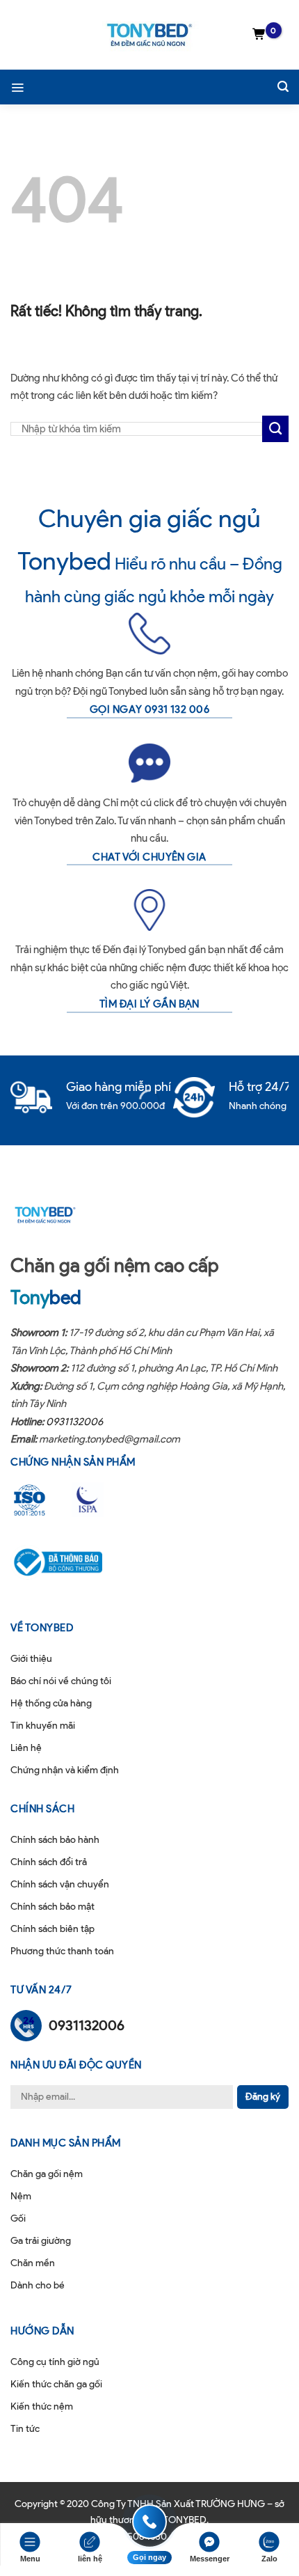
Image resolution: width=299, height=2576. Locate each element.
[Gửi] (275, 429)
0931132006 (74, 1422)
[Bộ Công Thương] (67, 1562)
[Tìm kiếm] (283, 87)
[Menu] (17, 87)
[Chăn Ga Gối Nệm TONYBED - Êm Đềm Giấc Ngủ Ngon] (149, 35)
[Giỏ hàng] (259, 35)
